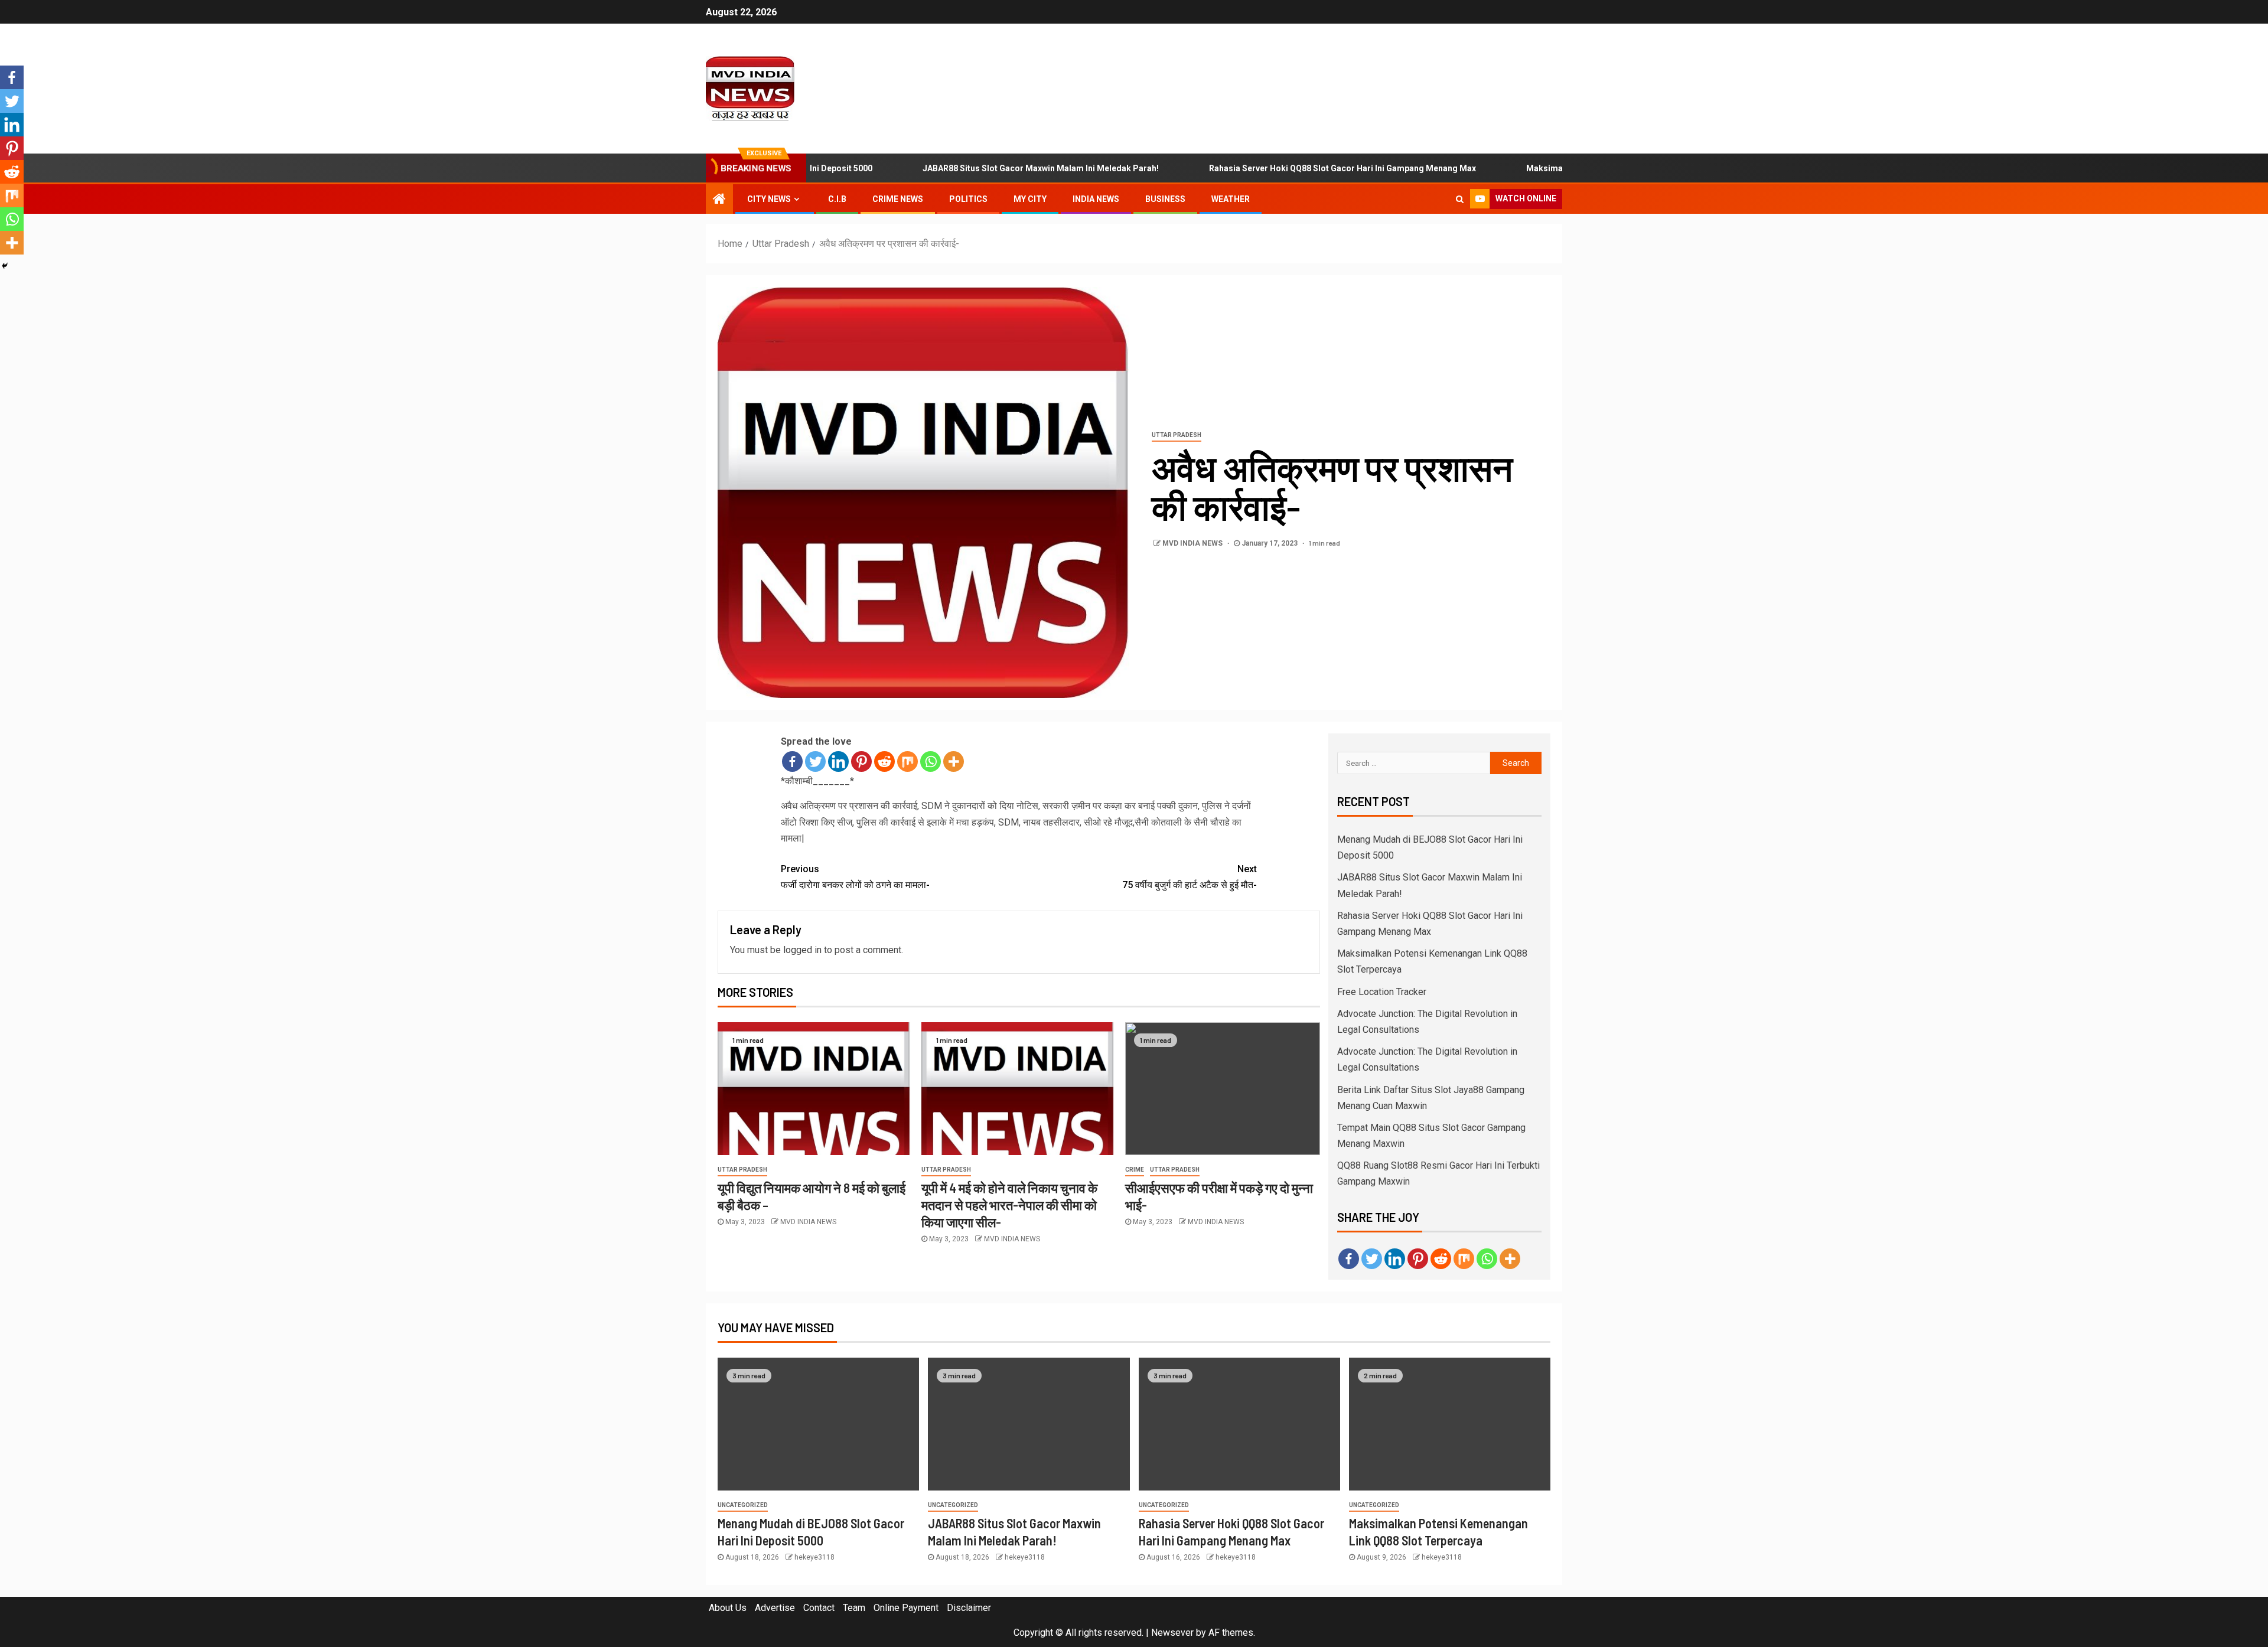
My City (1030, 199)
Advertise (775, 1608)
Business (1165, 199)
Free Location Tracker (1382, 992)
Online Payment (906, 1608)
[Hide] (5, 266)
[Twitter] (815, 761)
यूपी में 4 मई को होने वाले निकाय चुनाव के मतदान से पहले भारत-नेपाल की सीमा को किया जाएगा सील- (1009, 1205)
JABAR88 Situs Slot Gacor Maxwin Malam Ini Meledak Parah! (983, 168)
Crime (1135, 1170)
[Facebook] (792, 761)
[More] (954, 761)
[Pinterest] (861, 761)
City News (769, 199)
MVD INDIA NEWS (1193, 543)
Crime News (898, 199)
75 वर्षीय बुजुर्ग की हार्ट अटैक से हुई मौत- (1190, 877)
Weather (1231, 199)
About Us (728, 1608)
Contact (819, 1608)
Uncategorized (743, 1505)
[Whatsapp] (931, 761)
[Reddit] (884, 761)
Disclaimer (969, 1608)
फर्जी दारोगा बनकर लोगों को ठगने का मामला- (855, 877)
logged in (802, 950)
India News (1096, 199)
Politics (968, 199)
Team (854, 1608)
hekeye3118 (814, 1557)
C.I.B (837, 199)
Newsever (1172, 1633)
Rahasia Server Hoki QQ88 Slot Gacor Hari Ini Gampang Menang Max (1285, 168)
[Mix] (907, 761)
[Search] (1460, 199)
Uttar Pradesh (1177, 435)
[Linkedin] (838, 761)
